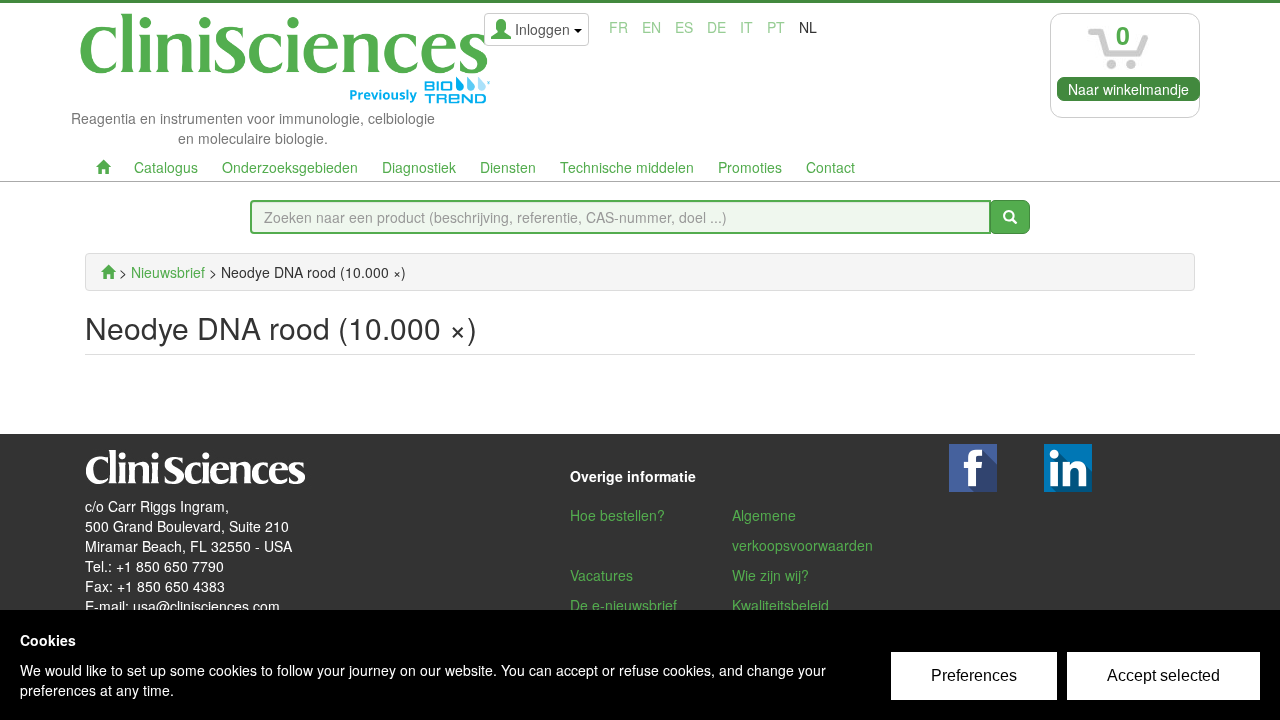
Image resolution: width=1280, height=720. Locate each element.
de (716, 27)
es (684, 27)
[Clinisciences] (108, 272)
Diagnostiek (419, 167)
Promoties (750, 167)
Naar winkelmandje (1128, 89)
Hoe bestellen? (617, 515)
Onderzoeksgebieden (290, 167)
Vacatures (601, 575)
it (746, 27)
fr (618, 27)
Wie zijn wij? (770, 575)
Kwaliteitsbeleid (780, 605)
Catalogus (166, 167)
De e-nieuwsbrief (623, 605)
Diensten (508, 167)
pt (776, 27)
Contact (830, 167)
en (651, 27)
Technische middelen (627, 167)
